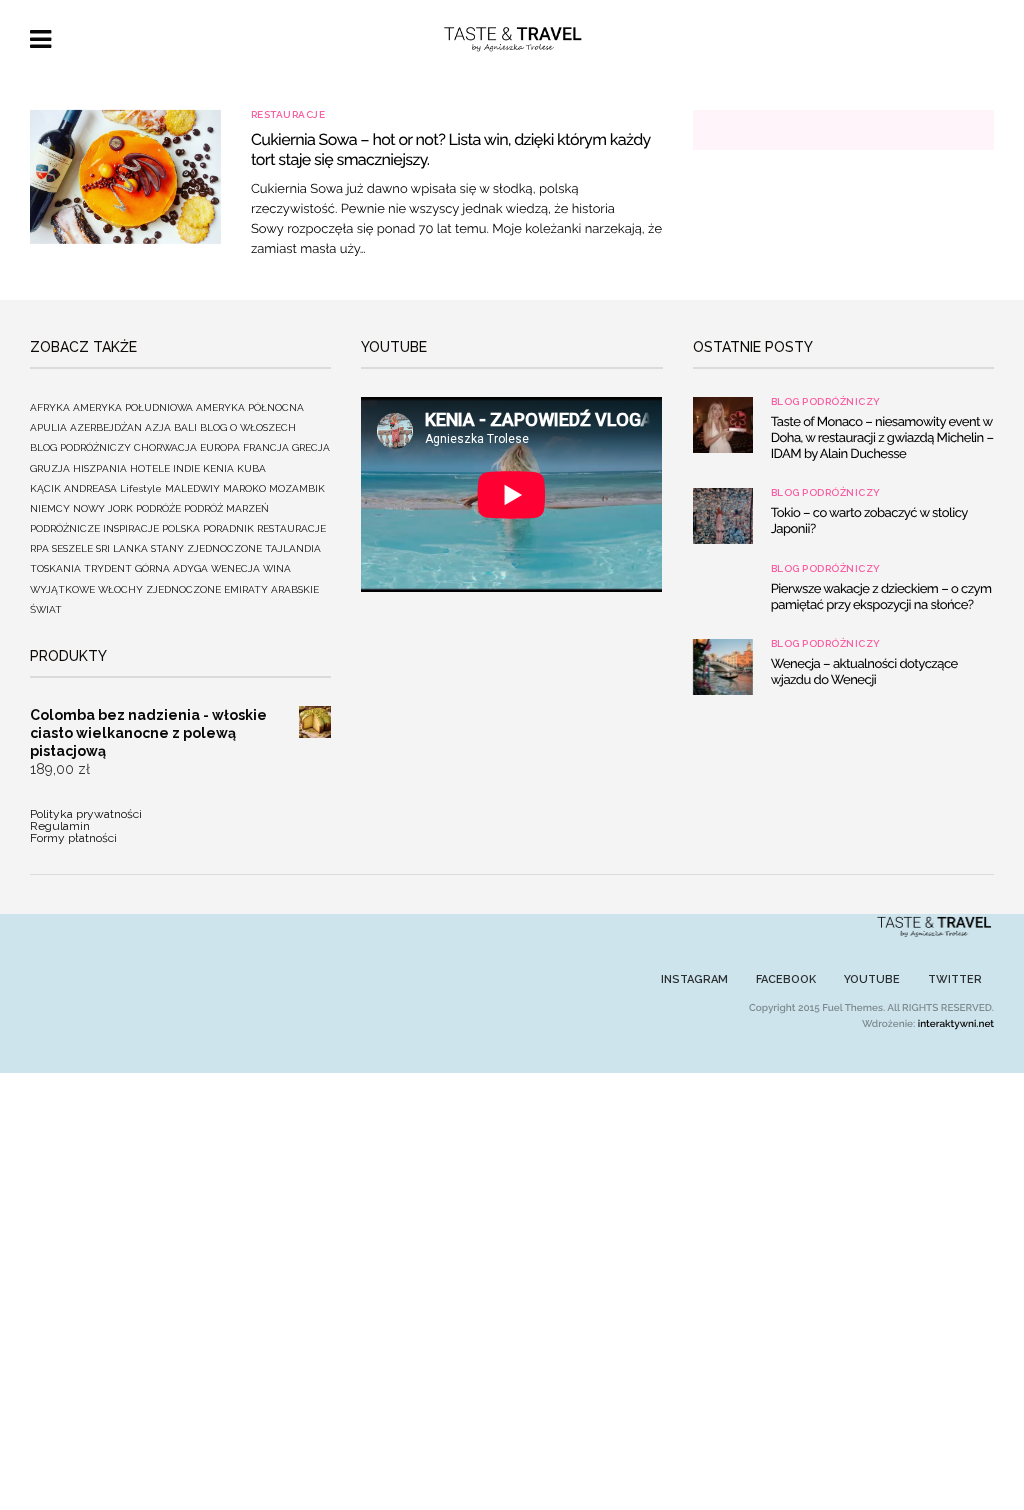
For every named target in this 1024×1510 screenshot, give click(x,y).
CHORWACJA (165, 447)
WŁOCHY (120, 589)
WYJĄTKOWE (62, 589)
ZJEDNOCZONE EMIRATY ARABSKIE (232, 589)
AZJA (158, 427)
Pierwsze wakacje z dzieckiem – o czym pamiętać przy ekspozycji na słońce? (881, 597)
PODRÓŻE (158, 508)
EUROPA (220, 447)
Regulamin (60, 826)
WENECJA (235, 568)
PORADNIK (228, 528)
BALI (185, 427)
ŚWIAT (46, 609)
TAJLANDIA (293, 548)
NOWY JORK (103, 508)
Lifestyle (141, 488)
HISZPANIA (100, 468)
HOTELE (150, 468)
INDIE (186, 468)
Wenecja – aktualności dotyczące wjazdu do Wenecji (864, 672)
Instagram (694, 979)
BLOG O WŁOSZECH (248, 427)
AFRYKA (50, 407)
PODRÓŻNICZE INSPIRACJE (94, 528)
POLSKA (181, 528)
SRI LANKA (122, 548)
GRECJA (311, 447)
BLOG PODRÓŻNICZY (80, 447)
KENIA (218, 468)
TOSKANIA (55, 568)
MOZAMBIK (297, 488)
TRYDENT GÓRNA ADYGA (146, 568)
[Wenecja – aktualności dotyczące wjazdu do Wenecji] (723, 667)
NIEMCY (50, 508)
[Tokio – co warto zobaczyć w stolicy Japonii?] (723, 516)
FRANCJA (266, 447)
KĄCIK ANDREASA (73, 488)
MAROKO (244, 488)
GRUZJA (50, 468)
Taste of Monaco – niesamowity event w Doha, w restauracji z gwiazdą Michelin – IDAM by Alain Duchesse (882, 438)
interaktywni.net (956, 1024)
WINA (277, 568)
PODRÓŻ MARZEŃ (226, 508)
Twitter (955, 979)
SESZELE (72, 548)
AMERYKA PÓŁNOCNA (250, 407)
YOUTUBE (872, 979)
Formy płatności (73, 838)
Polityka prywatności (86, 814)
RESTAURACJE (288, 115)
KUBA (251, 468)
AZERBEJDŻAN (106, 427)
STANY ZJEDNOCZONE (206, 548)
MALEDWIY (192, 488)
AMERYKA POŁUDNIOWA (133, 407)
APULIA (48, 427)
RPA (39, 548)
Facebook (786, 979)
